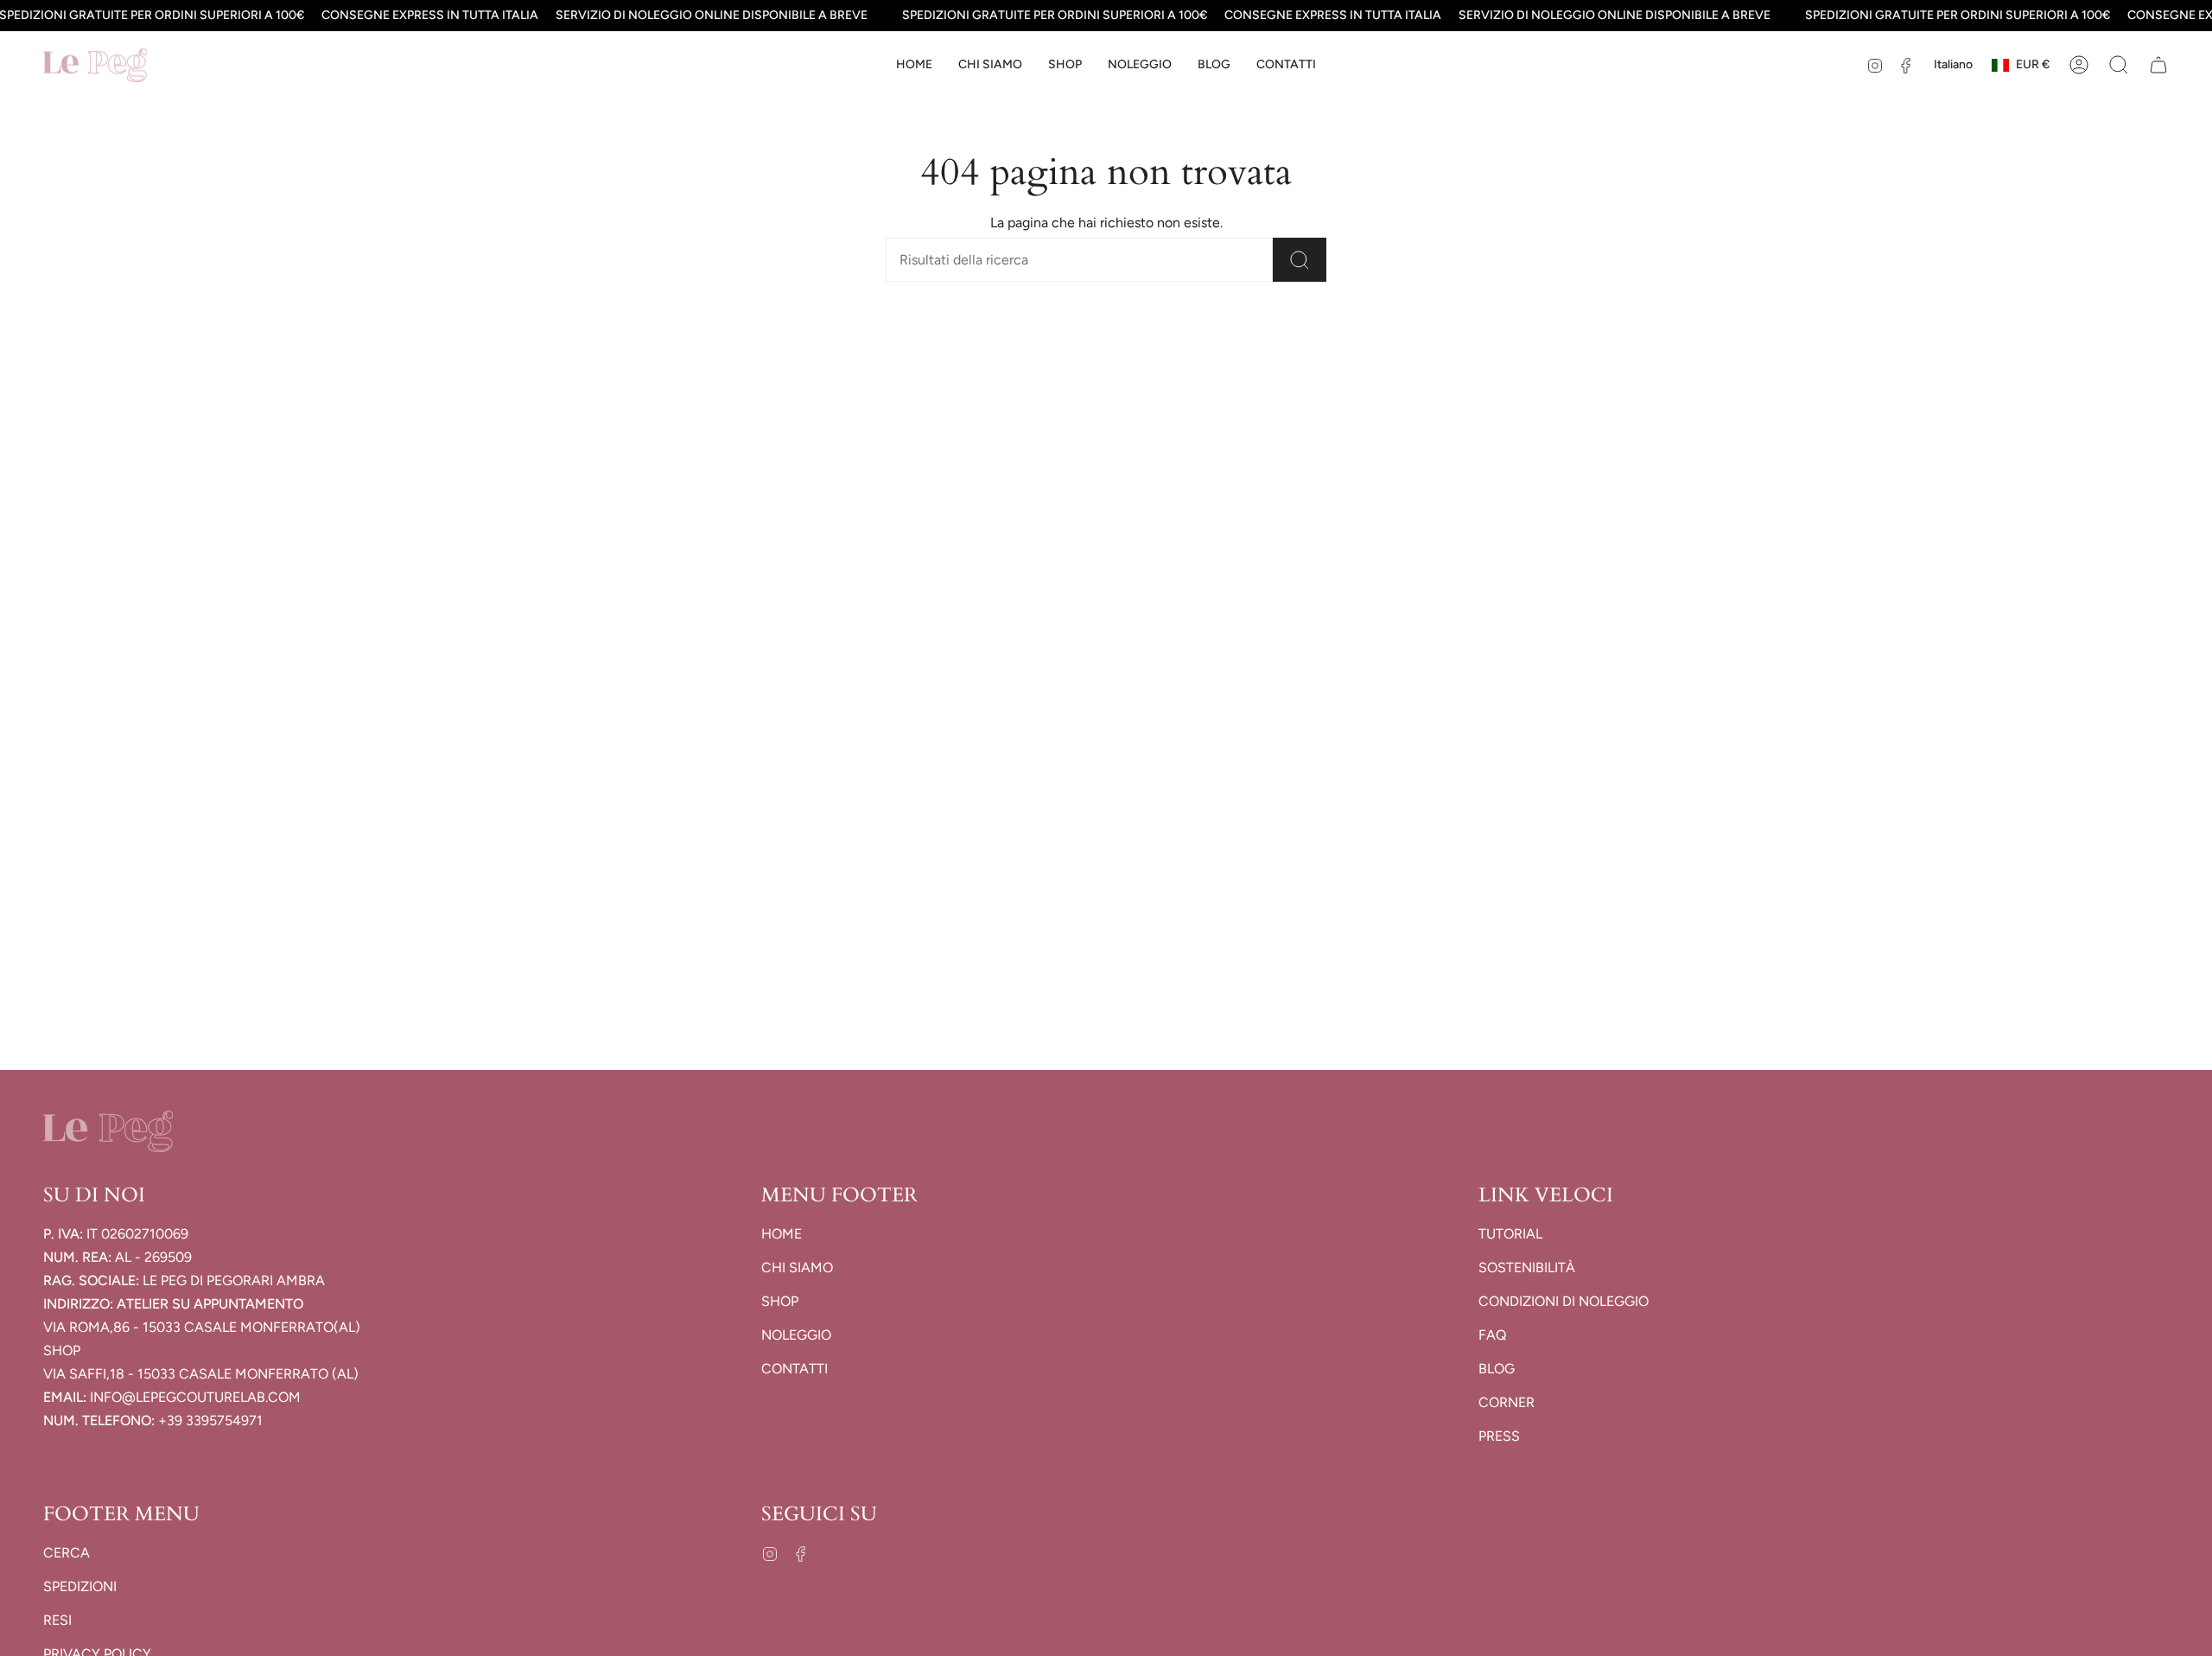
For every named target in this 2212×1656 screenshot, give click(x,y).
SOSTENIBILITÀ (1527, 1267)
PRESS (1499, 1436)
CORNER (1506, 1402)
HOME (782, 1234)
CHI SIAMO (797, 1267)
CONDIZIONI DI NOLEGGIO (1564, 1301)
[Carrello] (2158, 65)
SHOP (780, 1301)
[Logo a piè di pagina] (108, 1131)
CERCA (67, 1553)
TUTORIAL (1510, 1234)
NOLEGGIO (796, 1335)
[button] (1065, 65)
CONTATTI (795, 1369)
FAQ (1492, 1335)
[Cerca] (1300, 260)
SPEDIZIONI (80, 1586)
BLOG (1497, 1369)
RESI (57, 1620)
